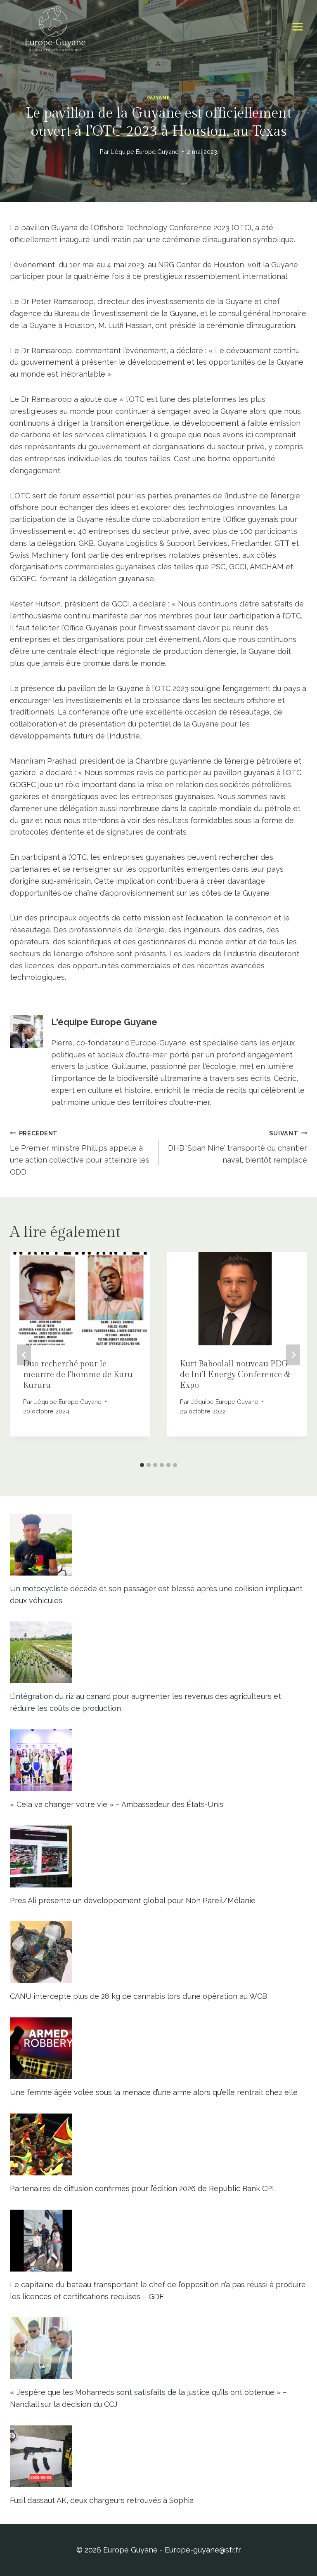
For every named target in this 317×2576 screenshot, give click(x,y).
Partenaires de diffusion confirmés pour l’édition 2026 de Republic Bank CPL (143, 2188)
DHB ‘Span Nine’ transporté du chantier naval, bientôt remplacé (238, 1147)
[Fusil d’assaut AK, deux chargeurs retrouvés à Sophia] (158, 2456)
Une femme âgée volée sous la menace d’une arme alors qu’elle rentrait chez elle (154, 2092)
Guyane (159, 98)
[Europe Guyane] (55, 27)
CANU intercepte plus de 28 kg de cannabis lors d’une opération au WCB (138, 1996)
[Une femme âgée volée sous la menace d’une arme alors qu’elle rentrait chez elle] (158, 2048)
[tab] (142, 1465)
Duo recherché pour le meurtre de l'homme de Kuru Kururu (78, 1375)
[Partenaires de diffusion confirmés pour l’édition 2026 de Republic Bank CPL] (158, 2144)
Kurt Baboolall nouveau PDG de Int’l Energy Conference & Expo (235, 1375)
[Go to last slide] (24, 1355)
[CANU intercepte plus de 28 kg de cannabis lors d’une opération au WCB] (158, 1952)
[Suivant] (293, 1355)
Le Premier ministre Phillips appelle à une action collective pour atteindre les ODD (80, 1153)
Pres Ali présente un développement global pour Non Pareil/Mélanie (133, 1900)
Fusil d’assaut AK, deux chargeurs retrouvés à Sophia (102, 2500)
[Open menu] (297, 27)
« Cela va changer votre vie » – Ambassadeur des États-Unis (117, 1804)
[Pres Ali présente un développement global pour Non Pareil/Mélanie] (158, 1857)
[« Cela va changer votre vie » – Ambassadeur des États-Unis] (158, 1760)
